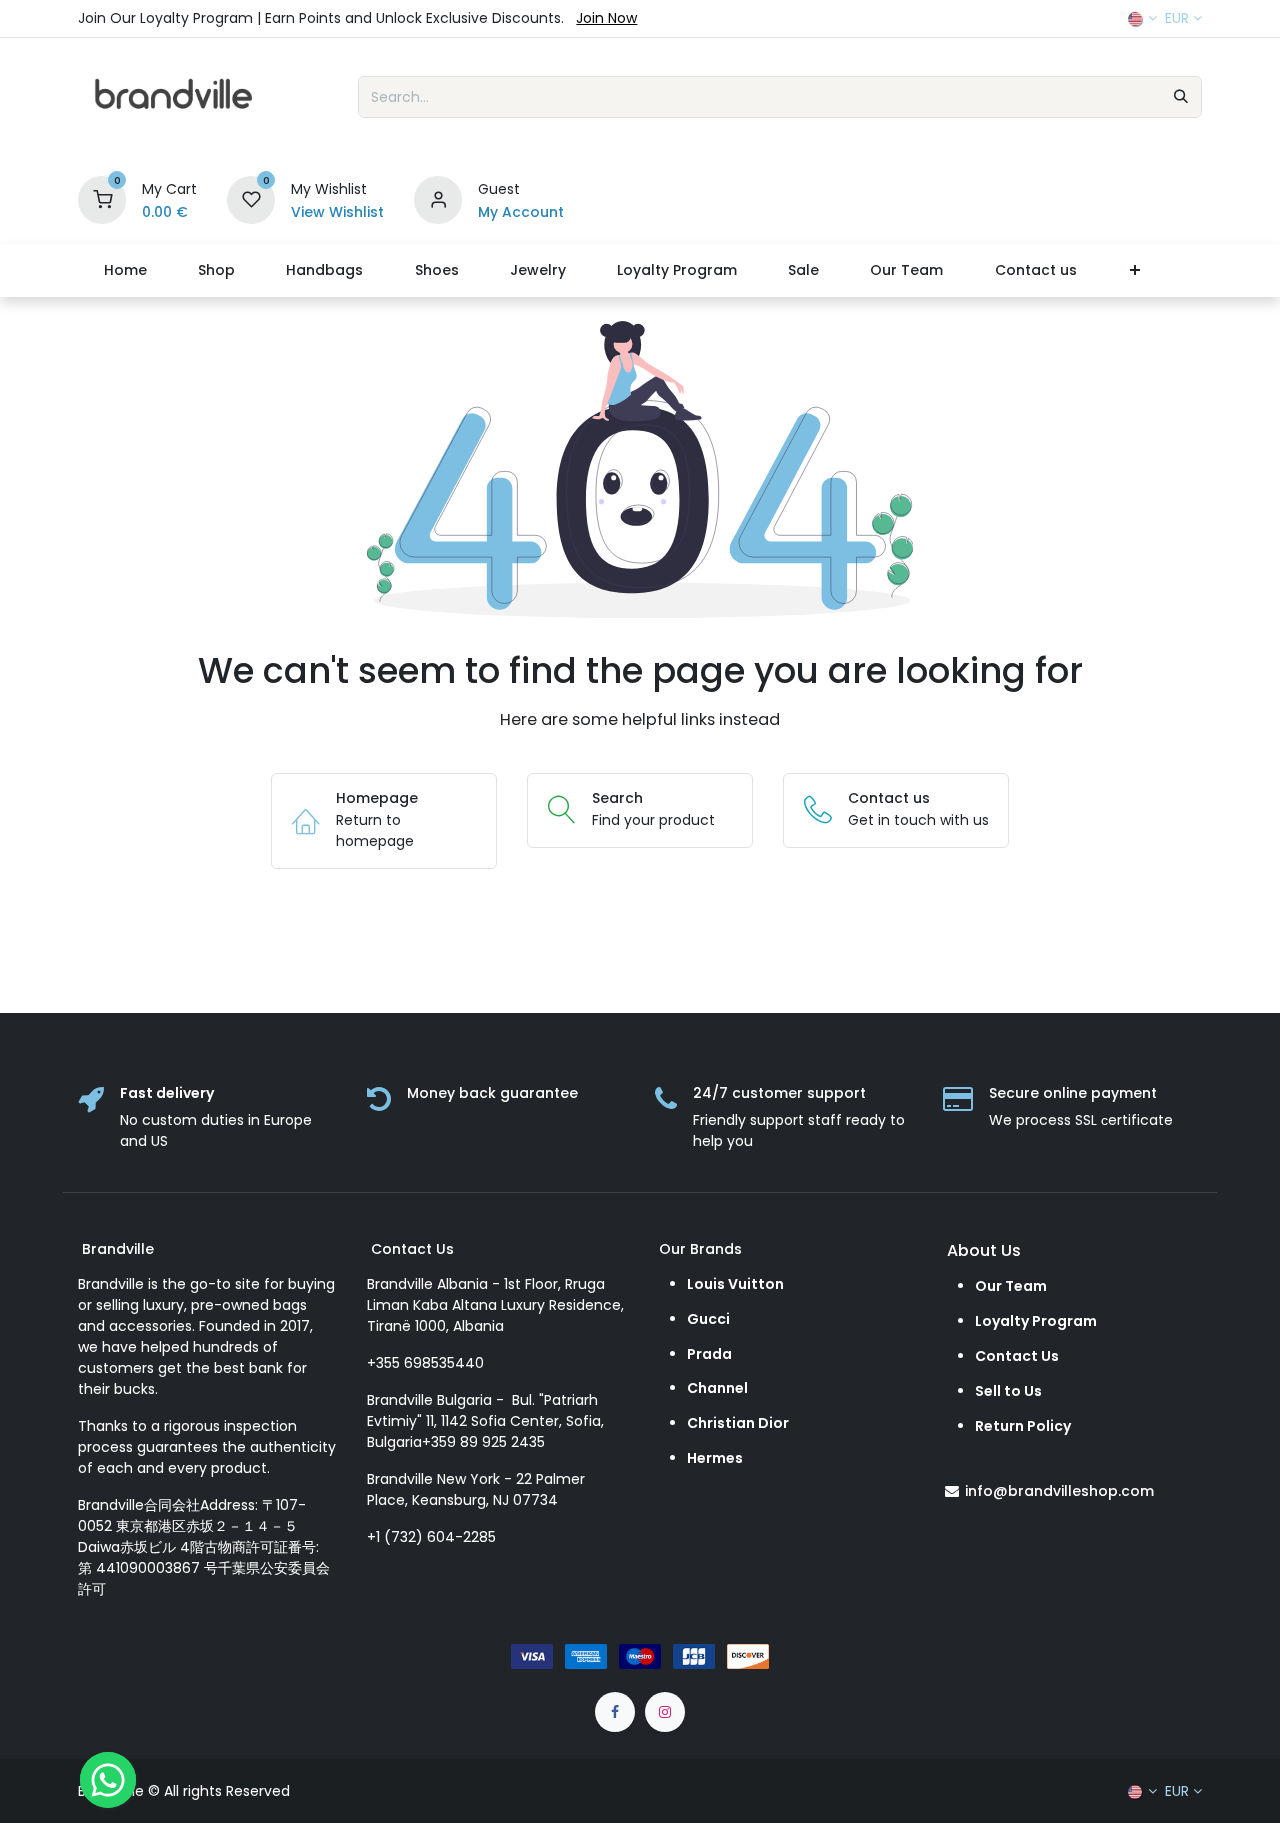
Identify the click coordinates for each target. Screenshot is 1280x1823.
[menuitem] (125, 270)
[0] (102, 199)
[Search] (1181, 97)
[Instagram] (665, 1712)
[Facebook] (615, 1712)
